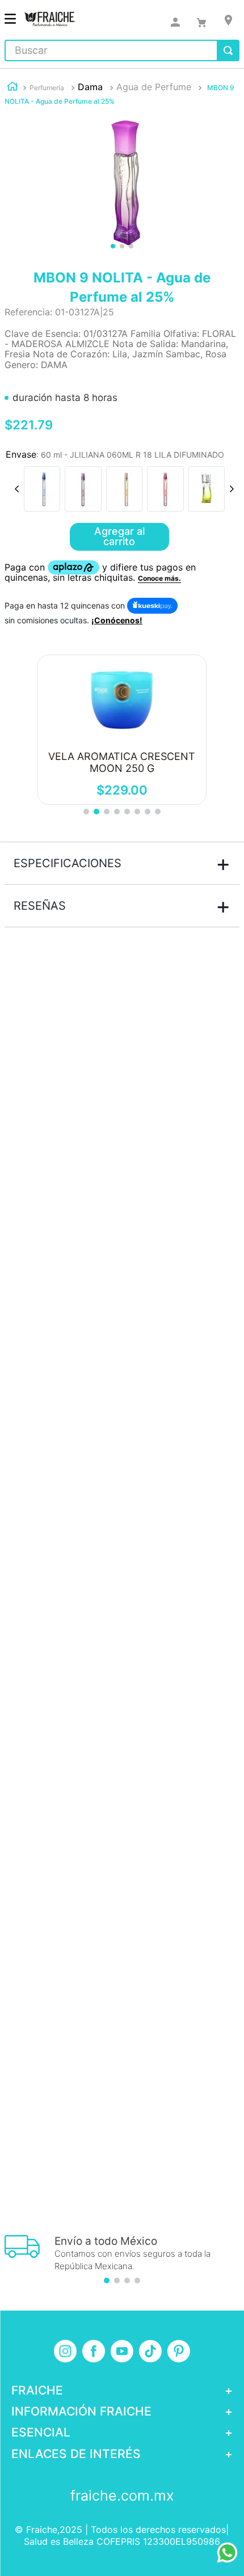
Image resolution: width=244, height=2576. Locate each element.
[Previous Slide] (17, 489)
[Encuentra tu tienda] (228, 20)
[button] (42, 489)
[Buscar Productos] (228, 50)
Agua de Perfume (154, 87)
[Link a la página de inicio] (12, 88)
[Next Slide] (232, 489)
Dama (90, 87)
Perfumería (47, 88)
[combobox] (122, 50)
